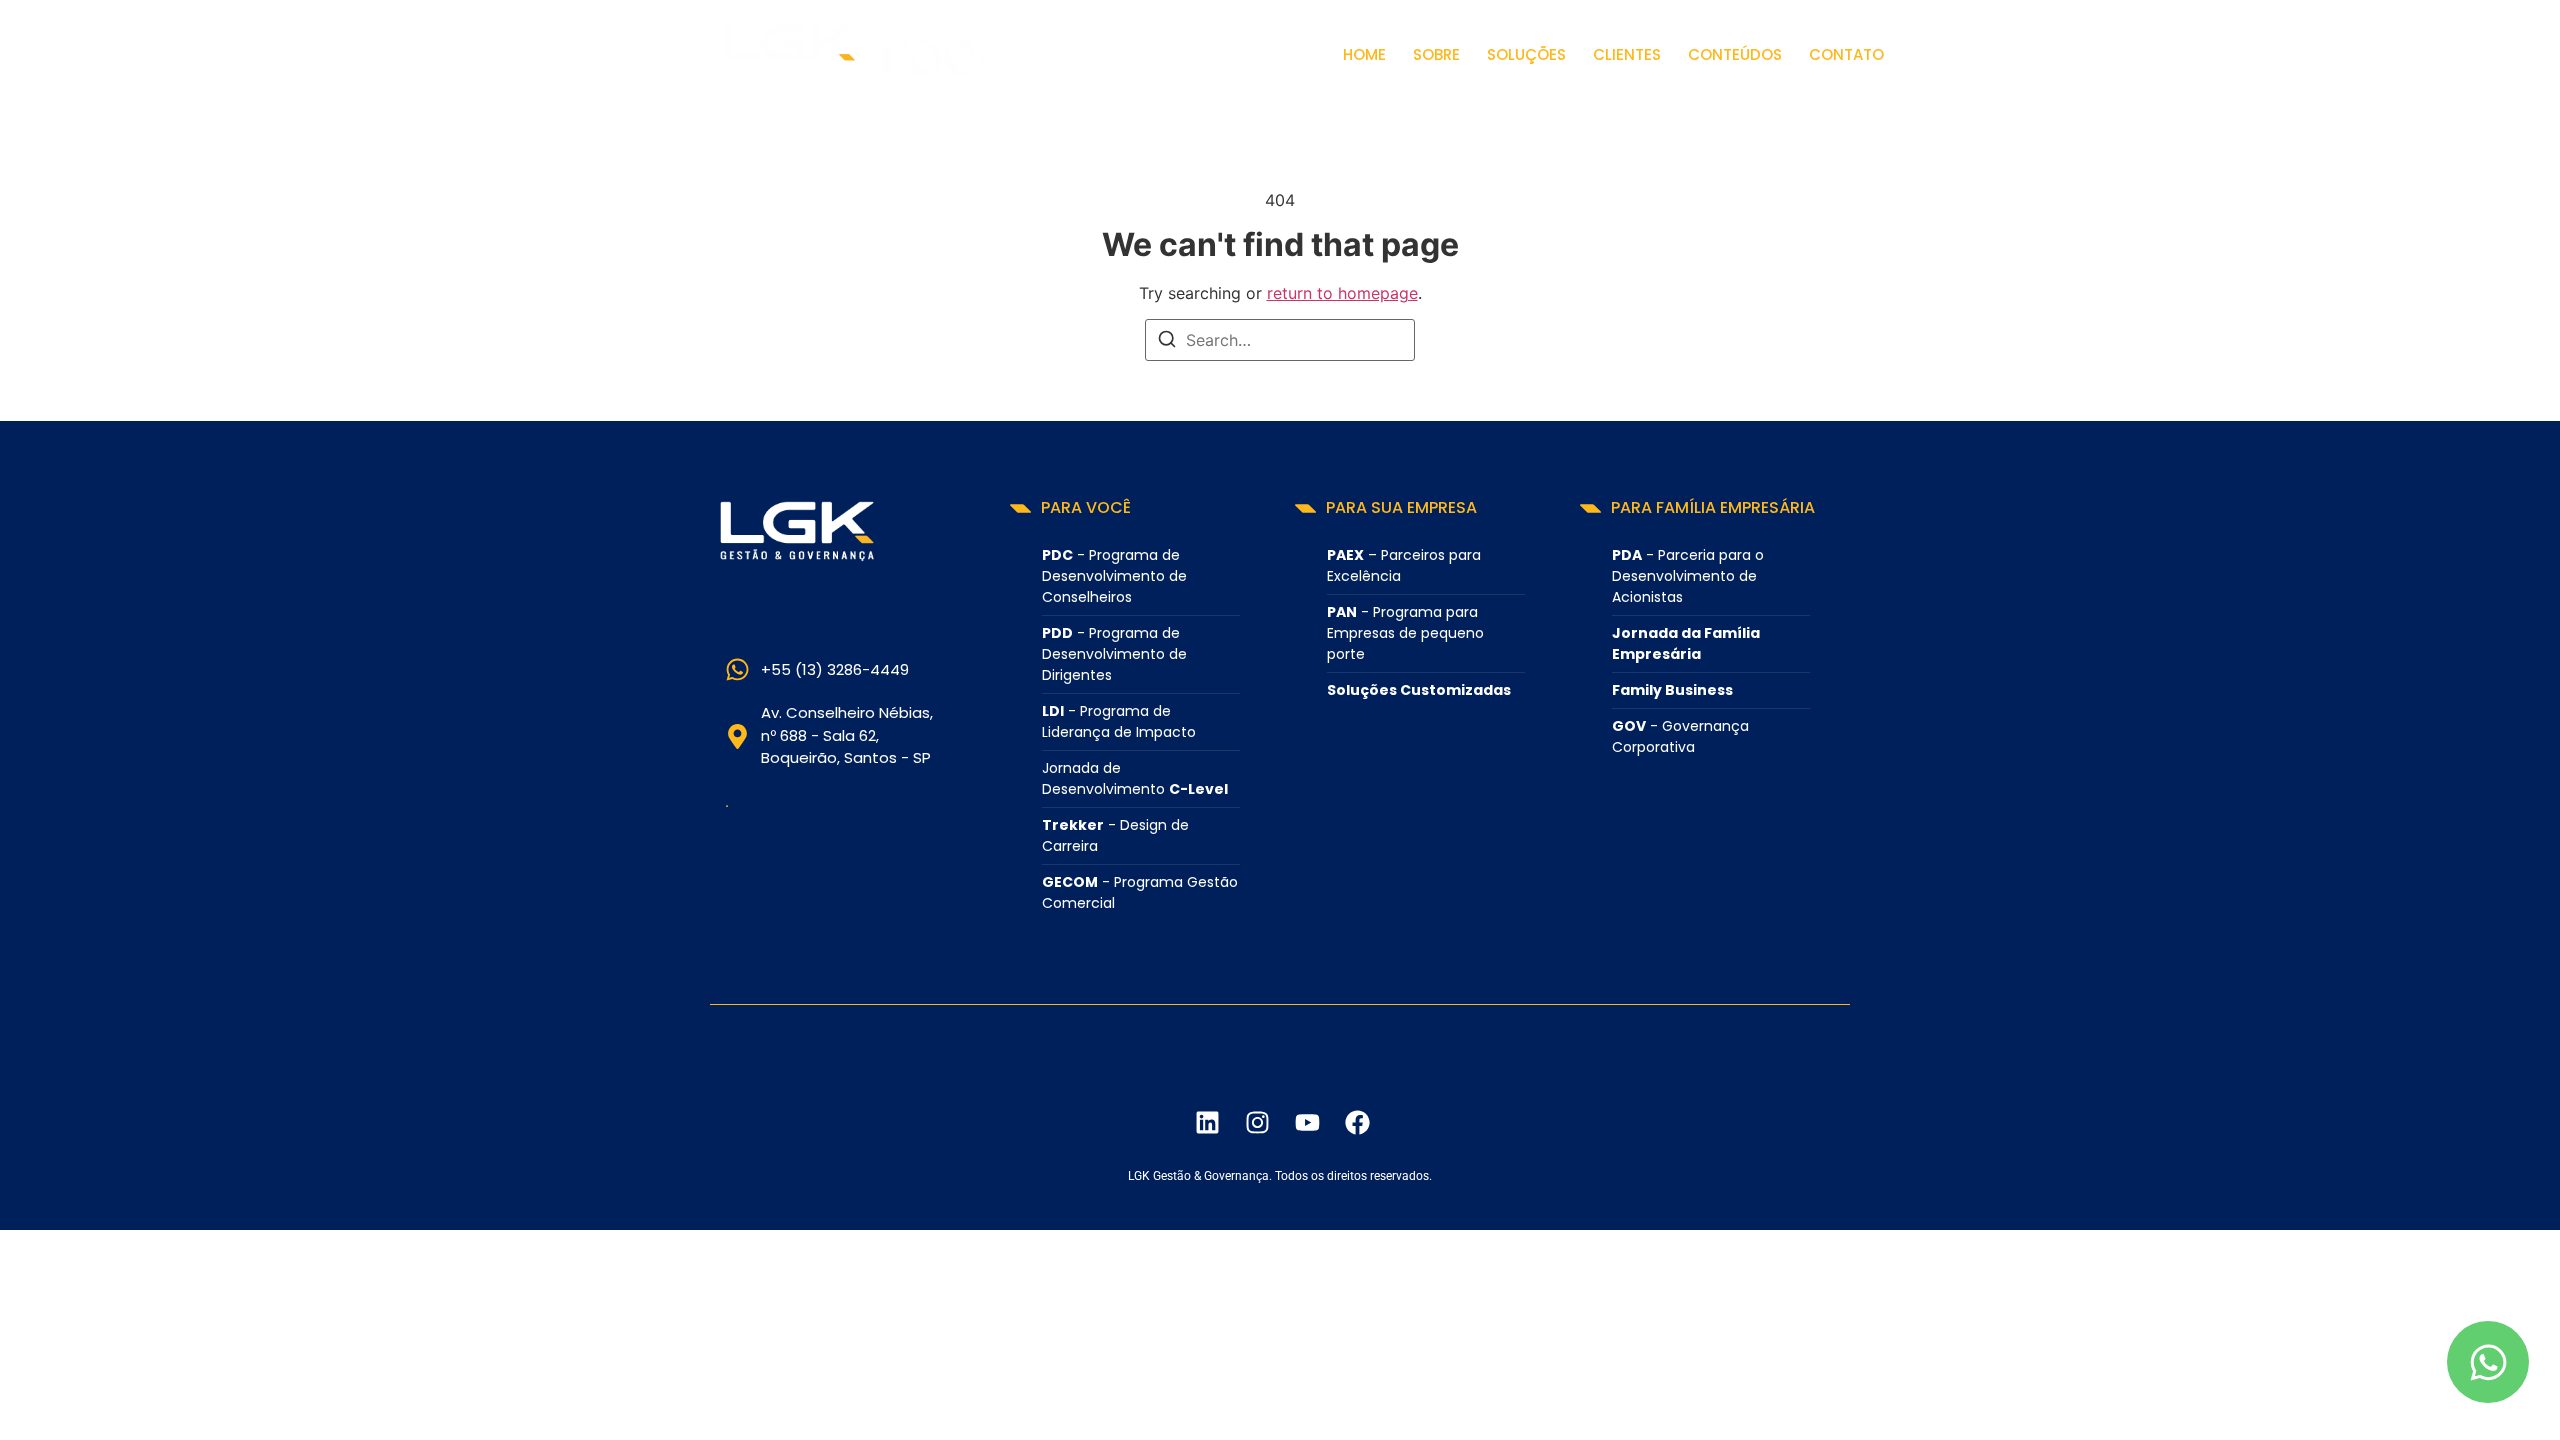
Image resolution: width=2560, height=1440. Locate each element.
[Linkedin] (1207, 1122)
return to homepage (1342, 293)
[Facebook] (1357, 1122)
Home (1364, 54)
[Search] (1167, 342)
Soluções (1526, 54)
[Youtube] (1307, 1122)
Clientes (1627, 54)
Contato (1846, 54)
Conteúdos (1735, 54)
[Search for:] (1280, 340)
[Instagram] (1257, 1122)
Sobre (1436, 54)
